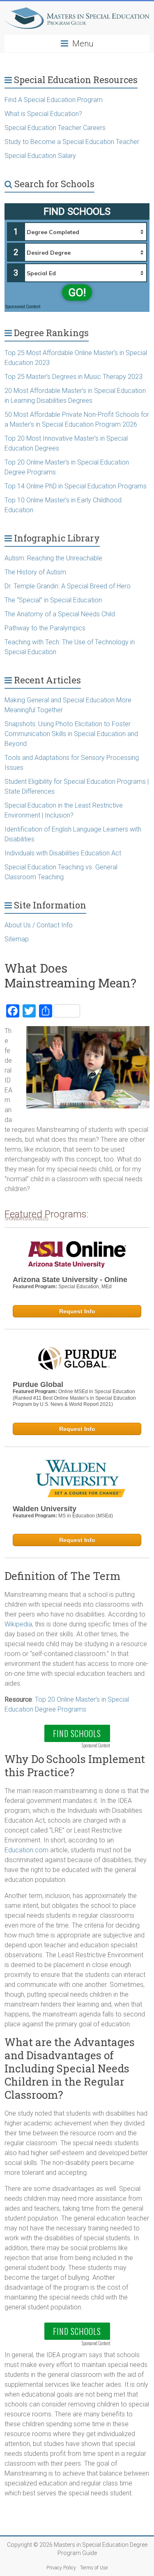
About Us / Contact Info (39, 925)
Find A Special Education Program (54, 100)
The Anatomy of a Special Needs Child (60, 614)
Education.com (26, 1850)
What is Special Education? (44, 114)
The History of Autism (35, 572)
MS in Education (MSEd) (86, 1516)
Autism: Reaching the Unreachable (53, 558)
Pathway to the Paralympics (45, 628)
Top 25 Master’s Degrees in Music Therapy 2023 (74, 377)
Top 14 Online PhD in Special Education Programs (76, 486)
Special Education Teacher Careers (55, 128)
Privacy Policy (61, 2568)
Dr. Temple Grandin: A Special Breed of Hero (68, 586)
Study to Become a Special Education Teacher (72, 142)
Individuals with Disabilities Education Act (63, 853)
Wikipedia (18, 1624)
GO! (77, 293)
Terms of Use (94, 2568)
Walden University (45, 1509)
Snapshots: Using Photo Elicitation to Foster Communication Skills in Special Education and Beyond (71, 734)
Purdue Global (38, 1384)
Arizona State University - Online (70, 1280)
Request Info (77, 1311)
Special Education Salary (40, 156)
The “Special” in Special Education (53, 600)
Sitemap (17, 939)
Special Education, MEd (85, 1287)
